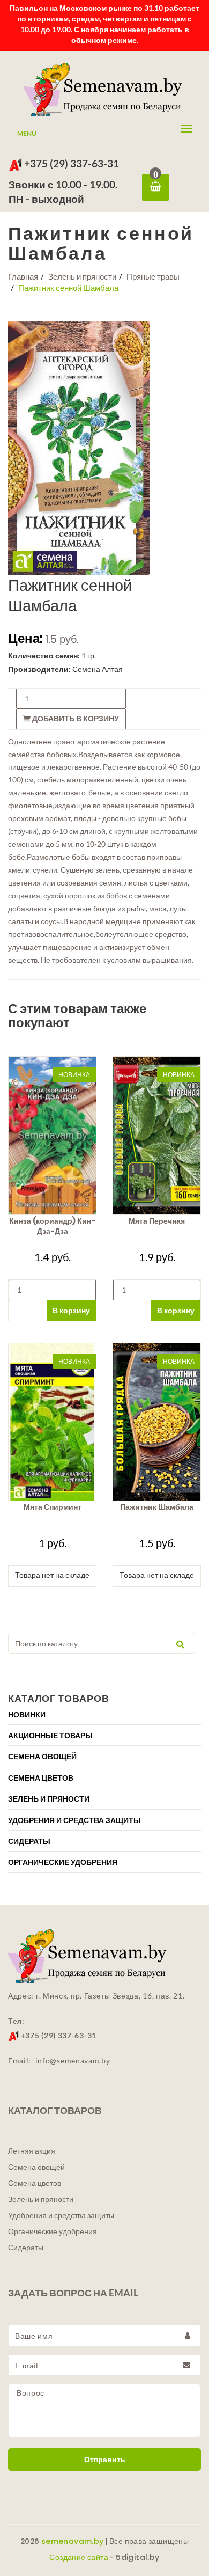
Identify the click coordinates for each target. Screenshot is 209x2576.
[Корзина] (155, 187)
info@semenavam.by (73, 2061)
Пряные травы (153, 276)
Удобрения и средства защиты (61, 2215)
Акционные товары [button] (50, 1736)
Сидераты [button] (29, 1841)
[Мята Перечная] (157, 1135)
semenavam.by (73, 2541)
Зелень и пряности (82, 276)
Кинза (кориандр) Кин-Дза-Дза (52, 1226)
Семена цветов (35, 2183)
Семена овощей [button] (42, 1757)
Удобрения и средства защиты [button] (74, 1820)
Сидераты (26, 2248)
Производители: (39, 669)
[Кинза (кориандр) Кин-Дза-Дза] (52, 1135)
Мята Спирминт (53, 1507)
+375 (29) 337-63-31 (70, 163)
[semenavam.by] (104, 90)
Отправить (105, 2460)
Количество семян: (44, 656)
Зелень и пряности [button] (49, 1799)
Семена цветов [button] (41, 1778)
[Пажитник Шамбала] (157, 1422)
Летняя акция (32, 2151)
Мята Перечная (157, 1221)
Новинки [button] (27, 1715)
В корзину (71, 1310)
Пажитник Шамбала (157, 1507)
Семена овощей (36, 2167)
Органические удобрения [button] (63, 1862)
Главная (23, 276)
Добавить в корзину (75, 719)
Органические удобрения (53, 2231)
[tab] (104, 1714)
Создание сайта (79, 2557)
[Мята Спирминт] (52, 1422)
